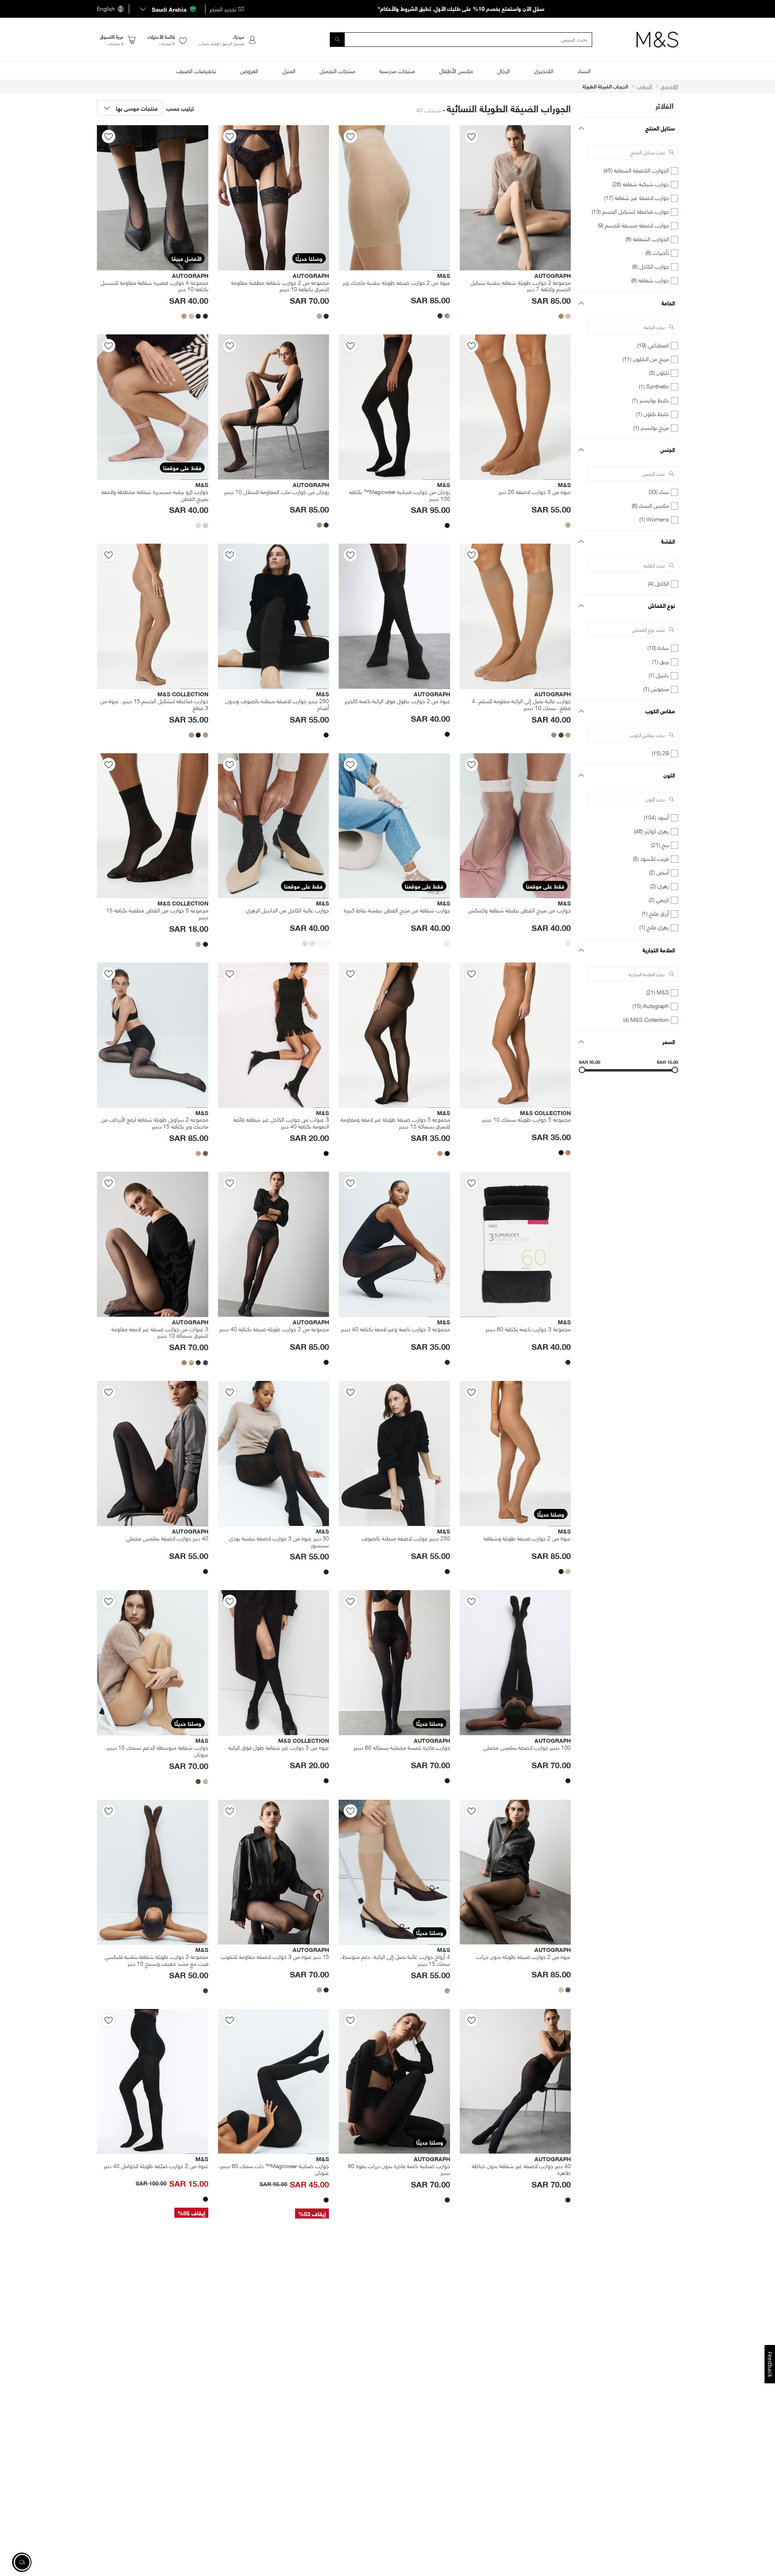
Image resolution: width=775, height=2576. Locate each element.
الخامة (668, 303)
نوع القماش (662, 605)
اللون (669, 775)
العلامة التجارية (659, 950)
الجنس (668, 449)
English (106, 9)
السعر (669, 1041)
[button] (167, 9)
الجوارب (644, 86)
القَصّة (668, 541)
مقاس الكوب (660, 711)
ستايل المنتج (660, 128)
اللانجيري (669, 86)
